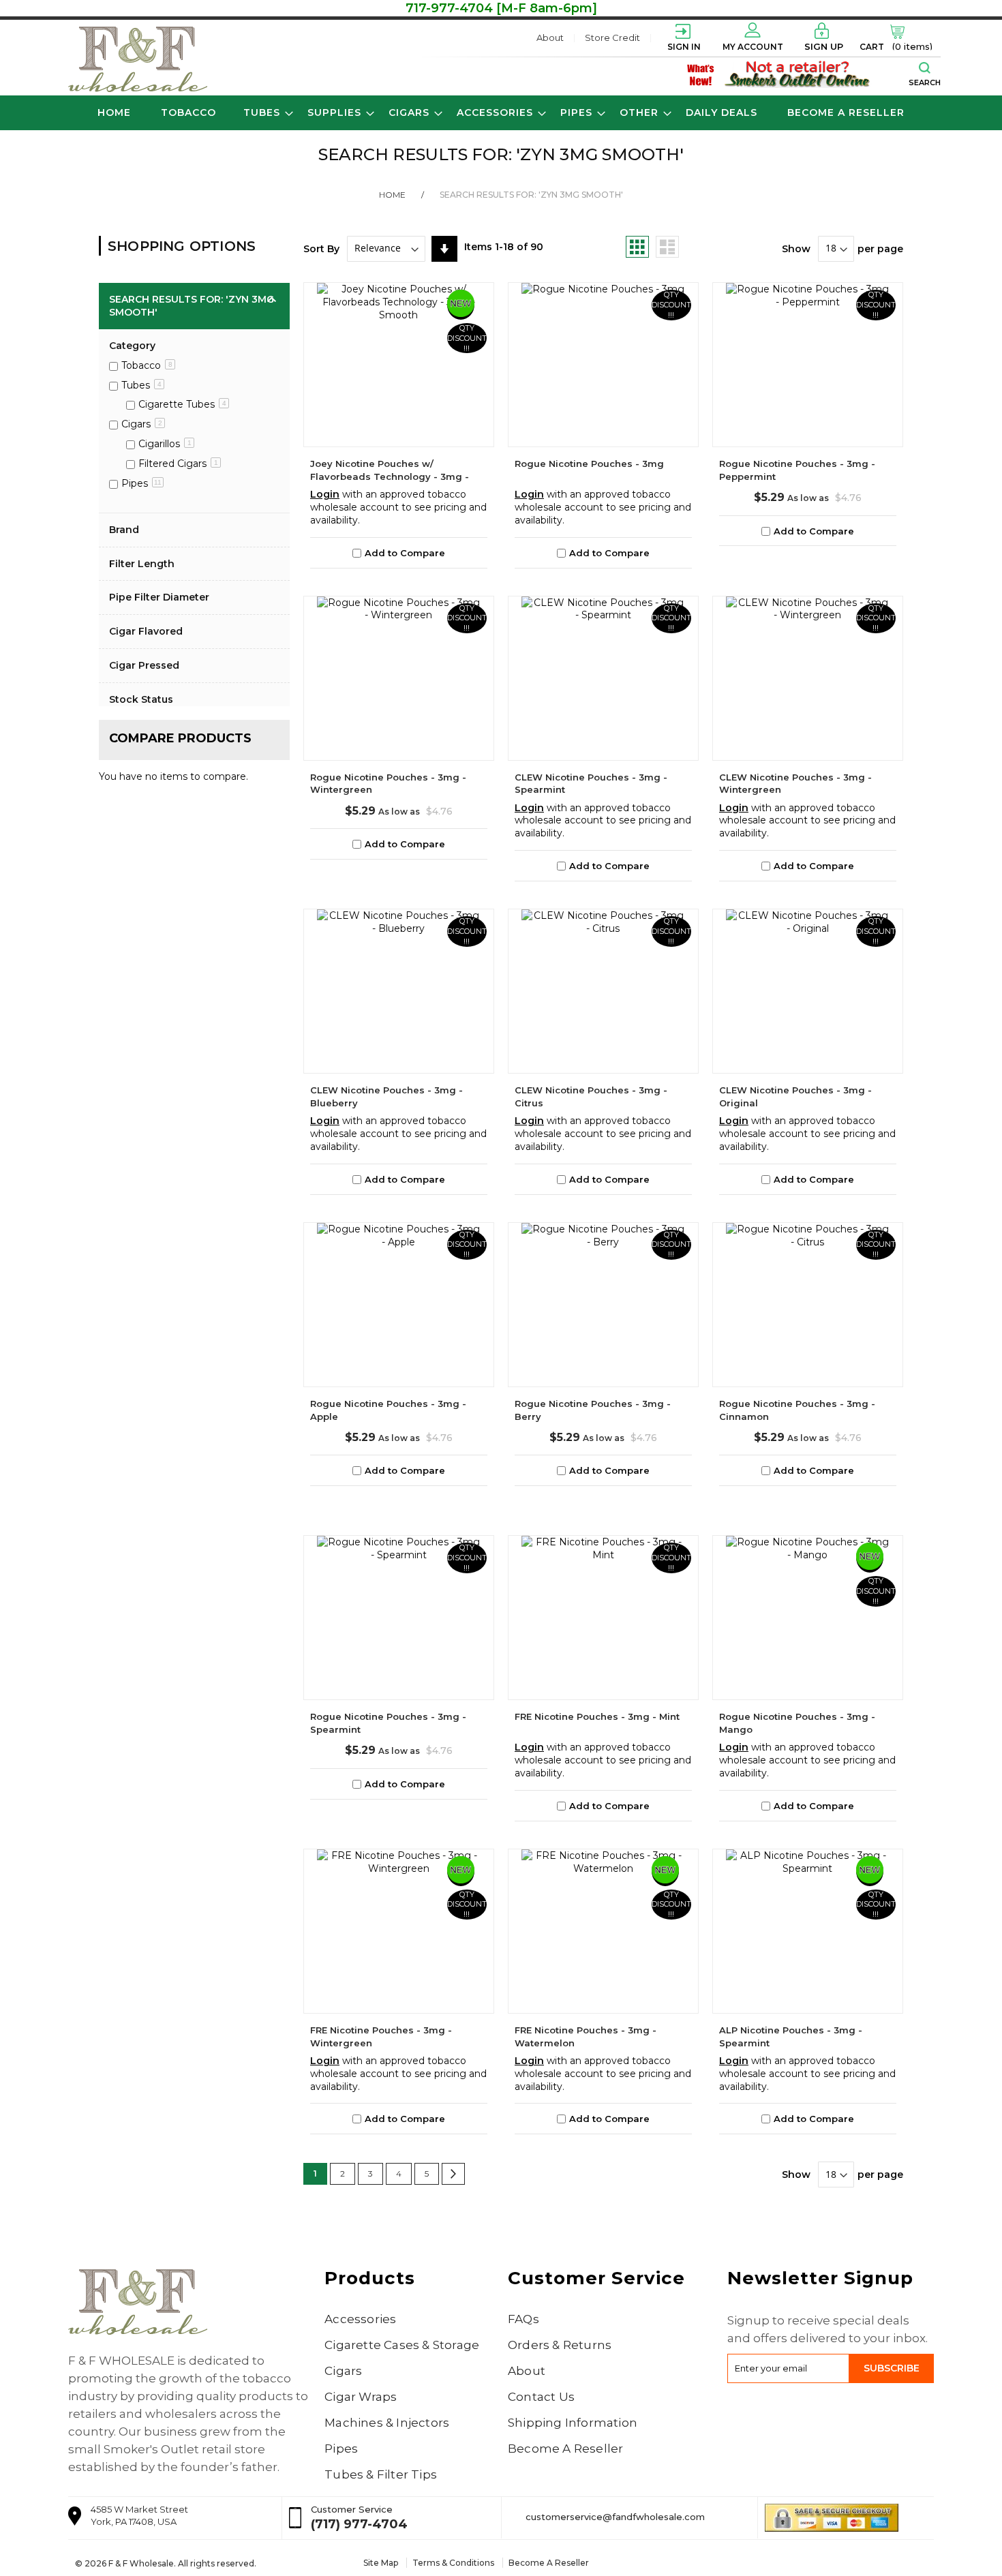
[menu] (501, 113)
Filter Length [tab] (142, 564)
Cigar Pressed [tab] (144, 665)
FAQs (523, 2319)
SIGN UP (824, 46)
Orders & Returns (560, 2345)
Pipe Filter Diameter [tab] (159, 597)
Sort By (321, 248)
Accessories (360, 2319)
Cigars (142, 424)
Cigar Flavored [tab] (146, 631)
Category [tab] (132, 346)
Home (401, 195)
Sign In (684, 47)
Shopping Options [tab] (182, 246)
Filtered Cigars (178, 464)
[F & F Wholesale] (138, 59)
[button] (399, 553)
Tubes (141, 385)
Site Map (381, 2563)
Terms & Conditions (453, 2563)
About (550, 37)
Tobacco (147, 365)
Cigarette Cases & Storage (402, 2345)
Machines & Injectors (387, 2423)
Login (325, 494)
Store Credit (612, 37)
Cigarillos (165, 444)
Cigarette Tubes (182, 404)
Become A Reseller (565, 2449)
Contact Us (541, 2397)
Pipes (141, 483)
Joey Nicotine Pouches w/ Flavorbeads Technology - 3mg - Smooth (390, 476)
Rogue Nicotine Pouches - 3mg (589, 464)
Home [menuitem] (114, 112)
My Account (753, 47)
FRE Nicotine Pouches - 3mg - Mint (597, 1716)
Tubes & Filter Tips (381, 2474)
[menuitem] (188, 113)
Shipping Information (573, 2423)
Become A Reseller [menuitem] (846, 112)
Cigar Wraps (361, 2397)
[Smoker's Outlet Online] (798, 74)
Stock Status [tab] (141, 699)
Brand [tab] (124, 530)
